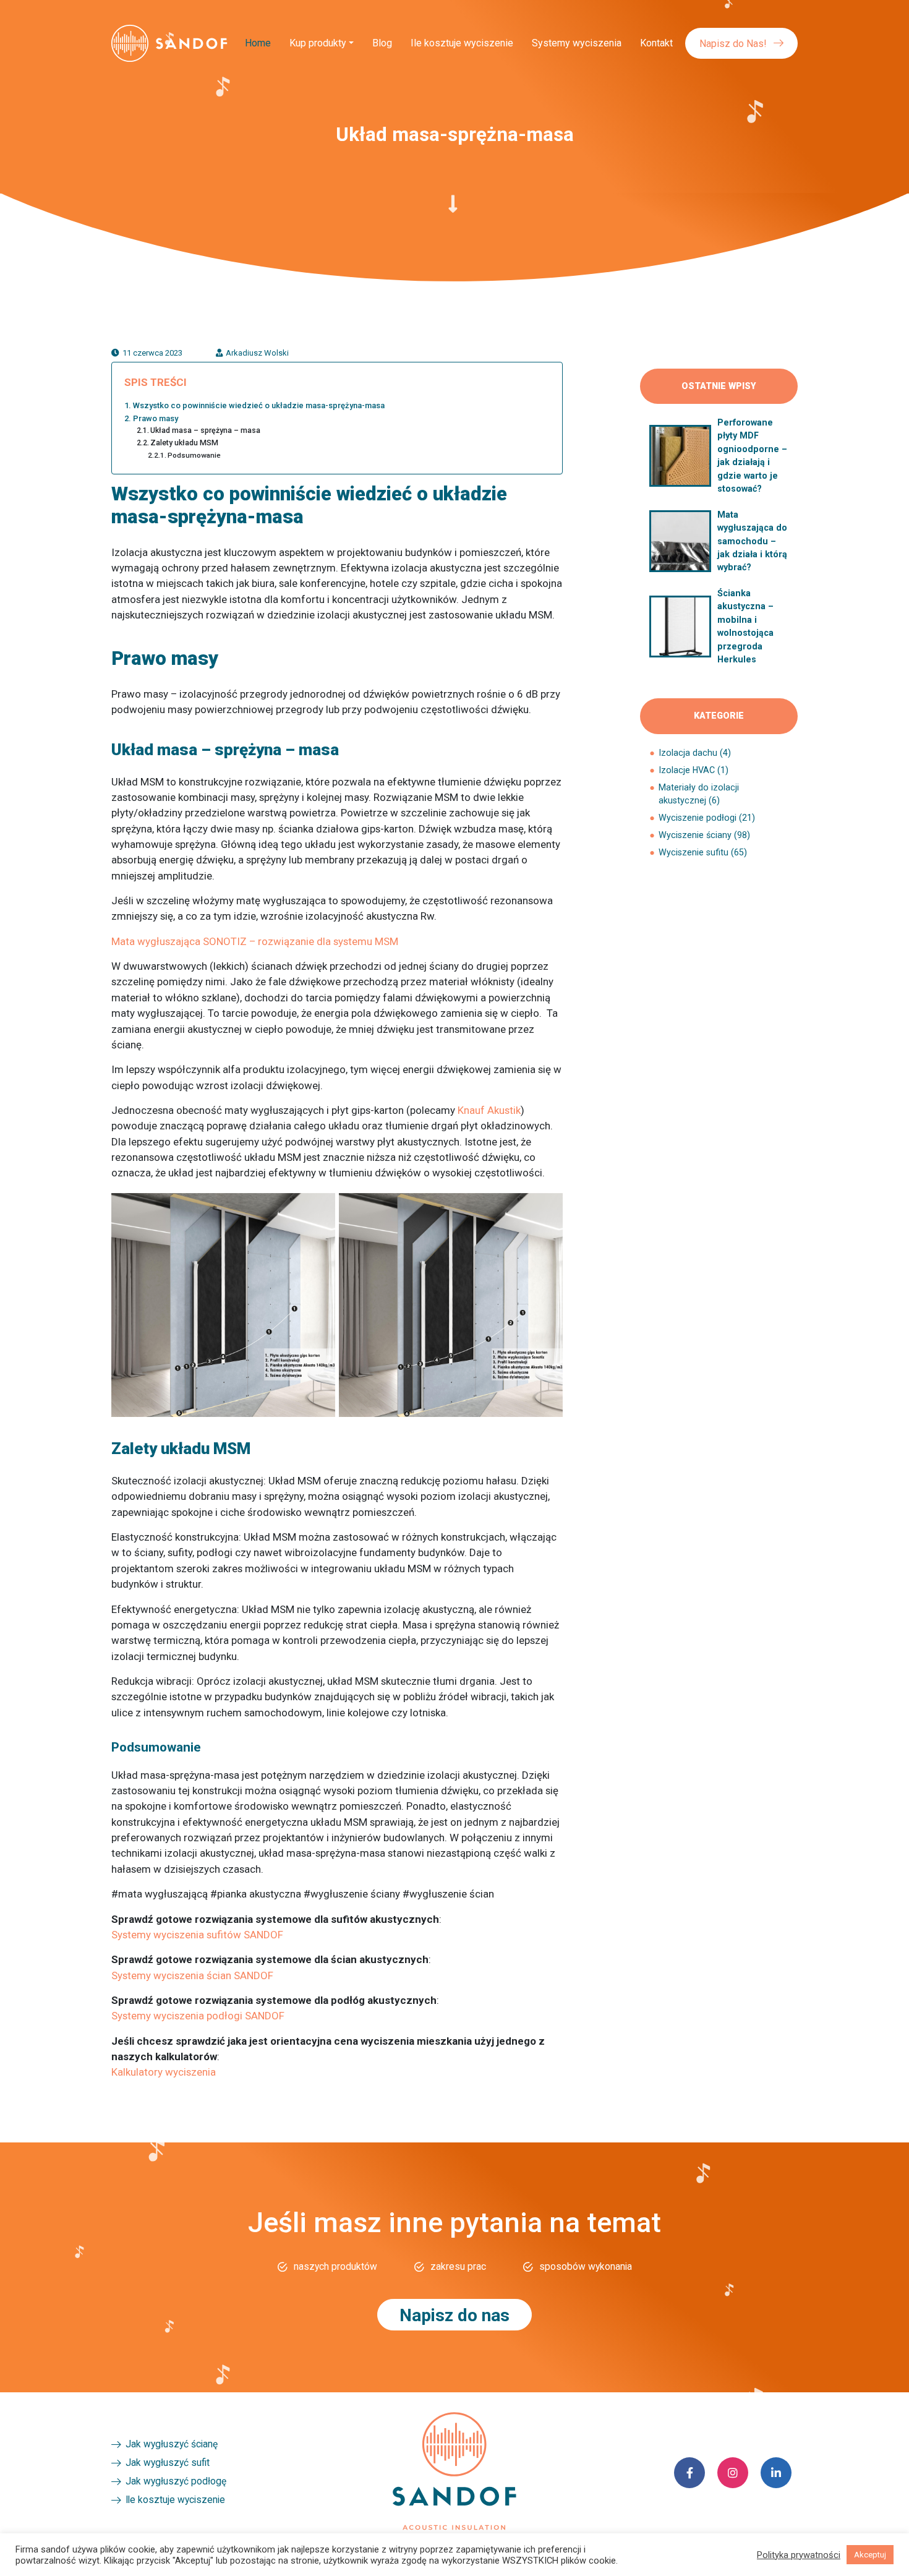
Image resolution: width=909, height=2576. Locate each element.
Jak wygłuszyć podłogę (176, 2481)
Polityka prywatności (799, 2555)
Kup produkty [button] (318, 43)
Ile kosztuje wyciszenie (462, 43)
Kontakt (656, 43)
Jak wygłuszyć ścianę (172, 2444)
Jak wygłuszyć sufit (168, 2463)
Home (258, 43)
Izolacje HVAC (687, 770)
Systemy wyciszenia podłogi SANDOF (198, 2016)
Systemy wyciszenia (577, 43)
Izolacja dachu (688, 753)
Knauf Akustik (489, 1110)
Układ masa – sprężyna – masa (205, 430)
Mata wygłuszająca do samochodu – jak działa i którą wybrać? (752, 541)
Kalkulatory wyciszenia (164, 2072)
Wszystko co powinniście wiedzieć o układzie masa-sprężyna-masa (259, 405)
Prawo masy (156, 418)
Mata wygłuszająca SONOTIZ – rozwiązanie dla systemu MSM (255, 941)
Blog (382, 43)
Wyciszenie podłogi (698, 818)
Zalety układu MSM (184, 443)
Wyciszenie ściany (695, 835)
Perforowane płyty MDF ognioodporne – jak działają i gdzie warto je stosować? (752, 456)
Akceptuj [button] (870, 2555)
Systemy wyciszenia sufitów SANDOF (197, 1935)
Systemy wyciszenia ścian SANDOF (192, 1975)
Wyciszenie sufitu (693, 852)
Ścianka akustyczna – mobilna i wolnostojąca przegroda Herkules (745, 626)
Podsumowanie (194, 455)
